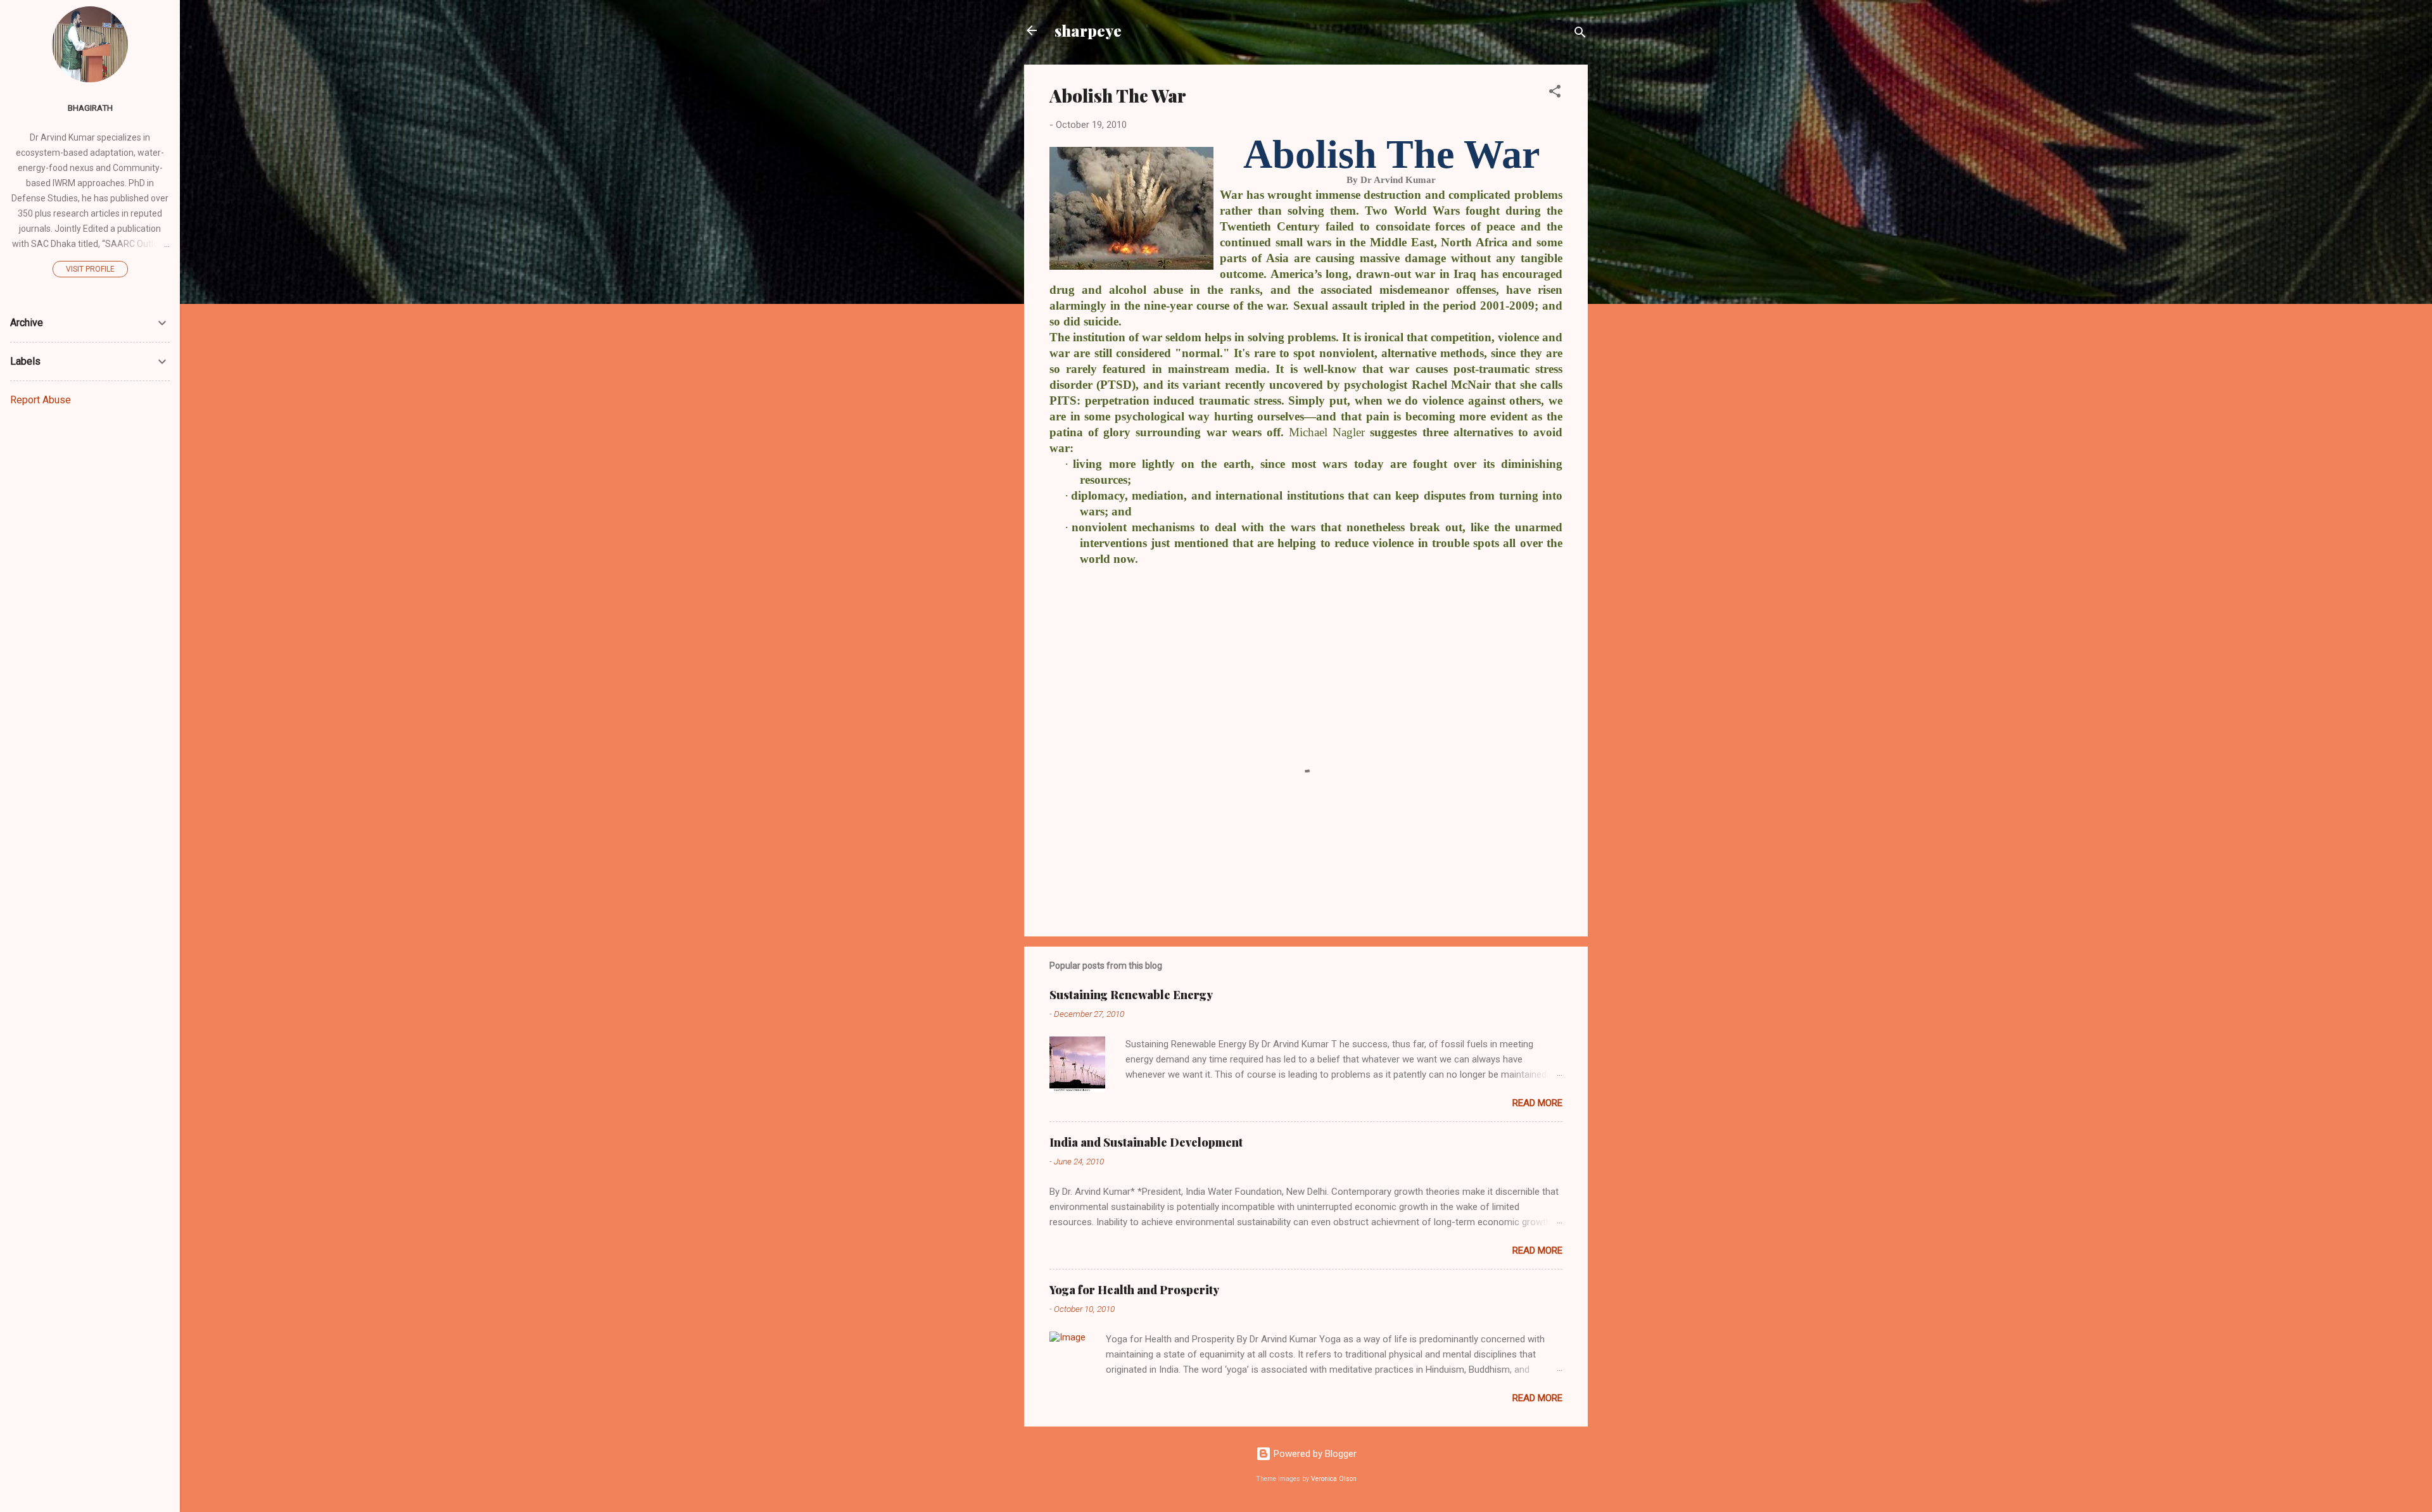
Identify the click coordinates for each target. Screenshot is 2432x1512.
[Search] (1580, 35)
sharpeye (1088, 30)
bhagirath (90, 108)
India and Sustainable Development (1146, 1142)
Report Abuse (41, 400)
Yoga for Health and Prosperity (1134, 1290)
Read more (1537, 1103)
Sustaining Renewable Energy (1131, 995)
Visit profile (90, 269)
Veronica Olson (1334, 1479)
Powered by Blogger (1314, 1454)
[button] (1555, 93)
